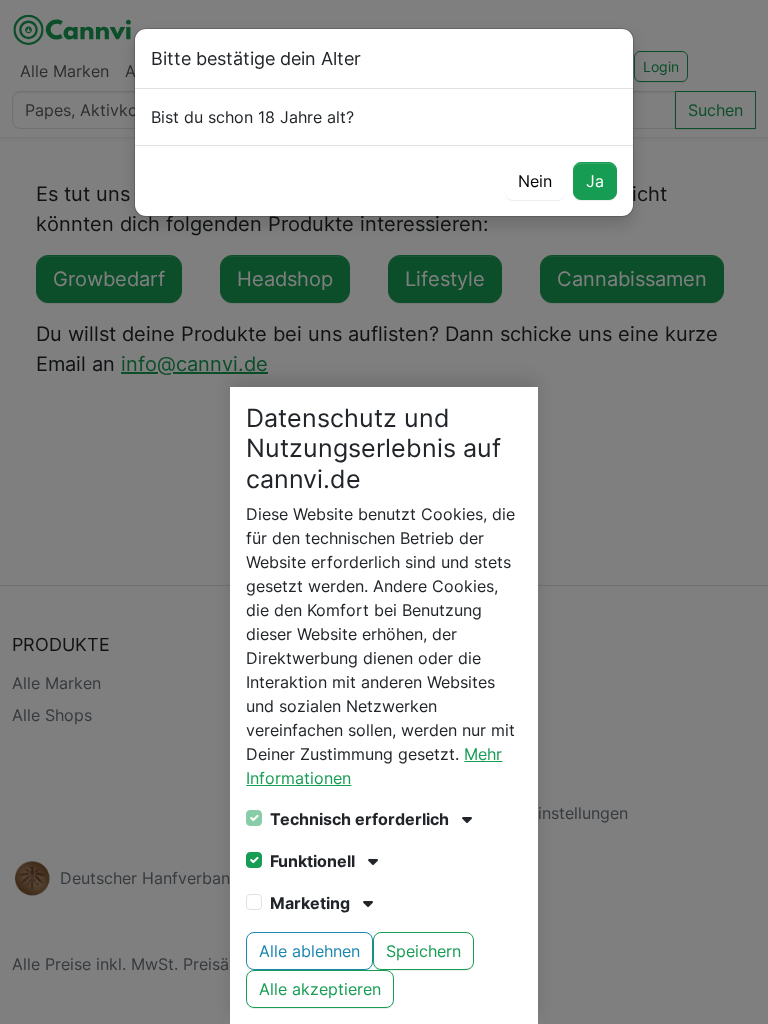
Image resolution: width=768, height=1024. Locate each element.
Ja (595, 181)
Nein (535, 181)
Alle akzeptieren (320, 989)
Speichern (423, 951)
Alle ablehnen (309, 951)
